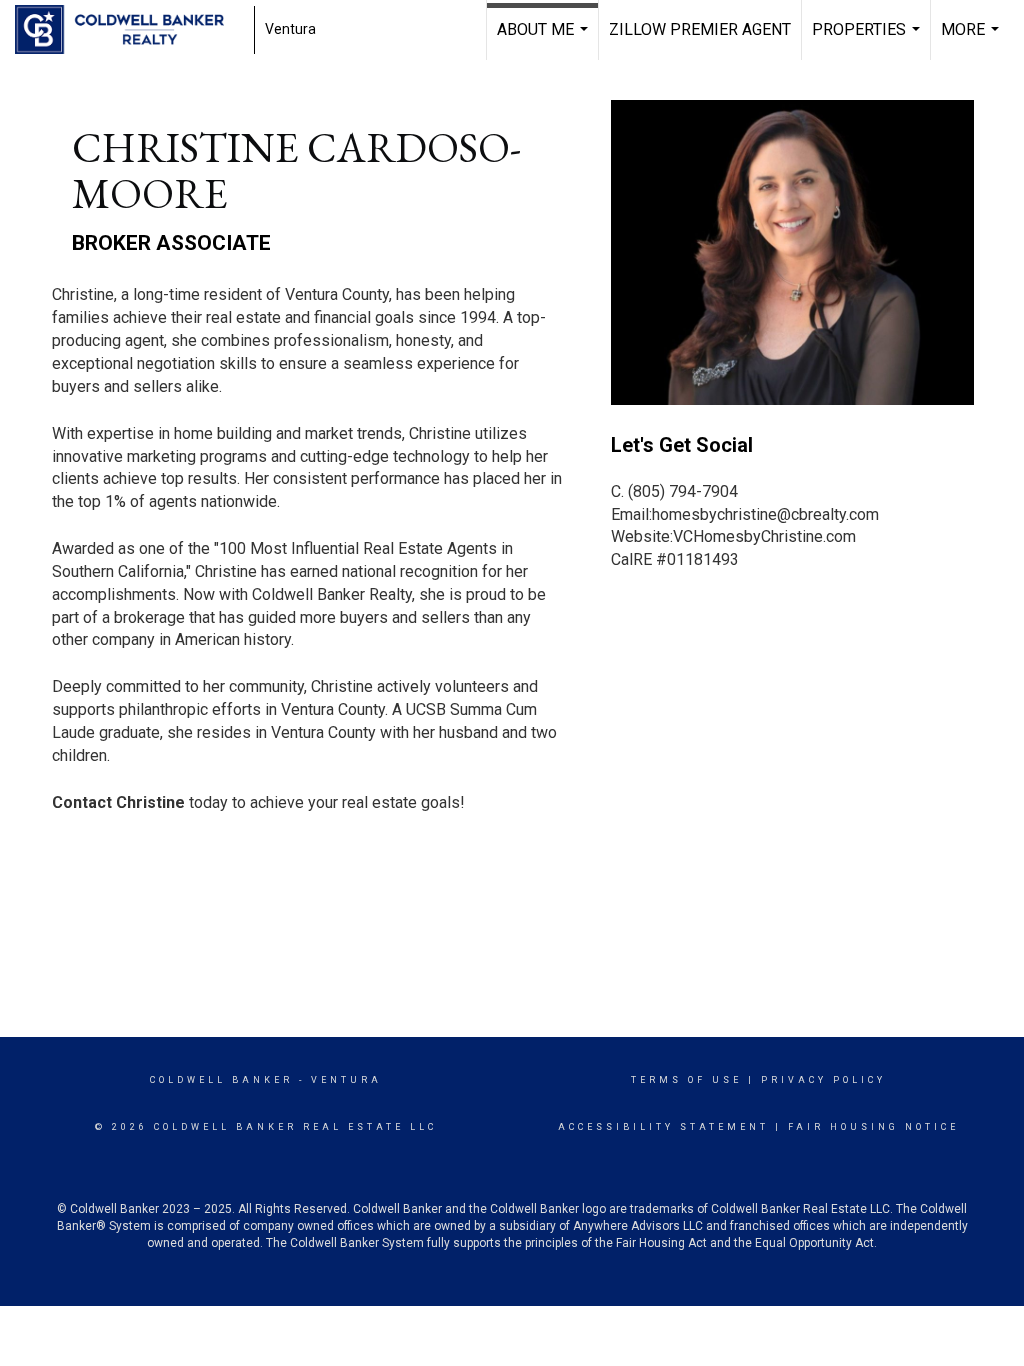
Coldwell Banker (221, 1080)
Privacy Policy (823, 1080)
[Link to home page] (129, 30)
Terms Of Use (686, 1080)
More (972, 40)
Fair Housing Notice (873, 1127)
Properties (868, 40)
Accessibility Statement (663, 1127)
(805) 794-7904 (683, 491)
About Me (545, 40)
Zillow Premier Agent (700, 29)
